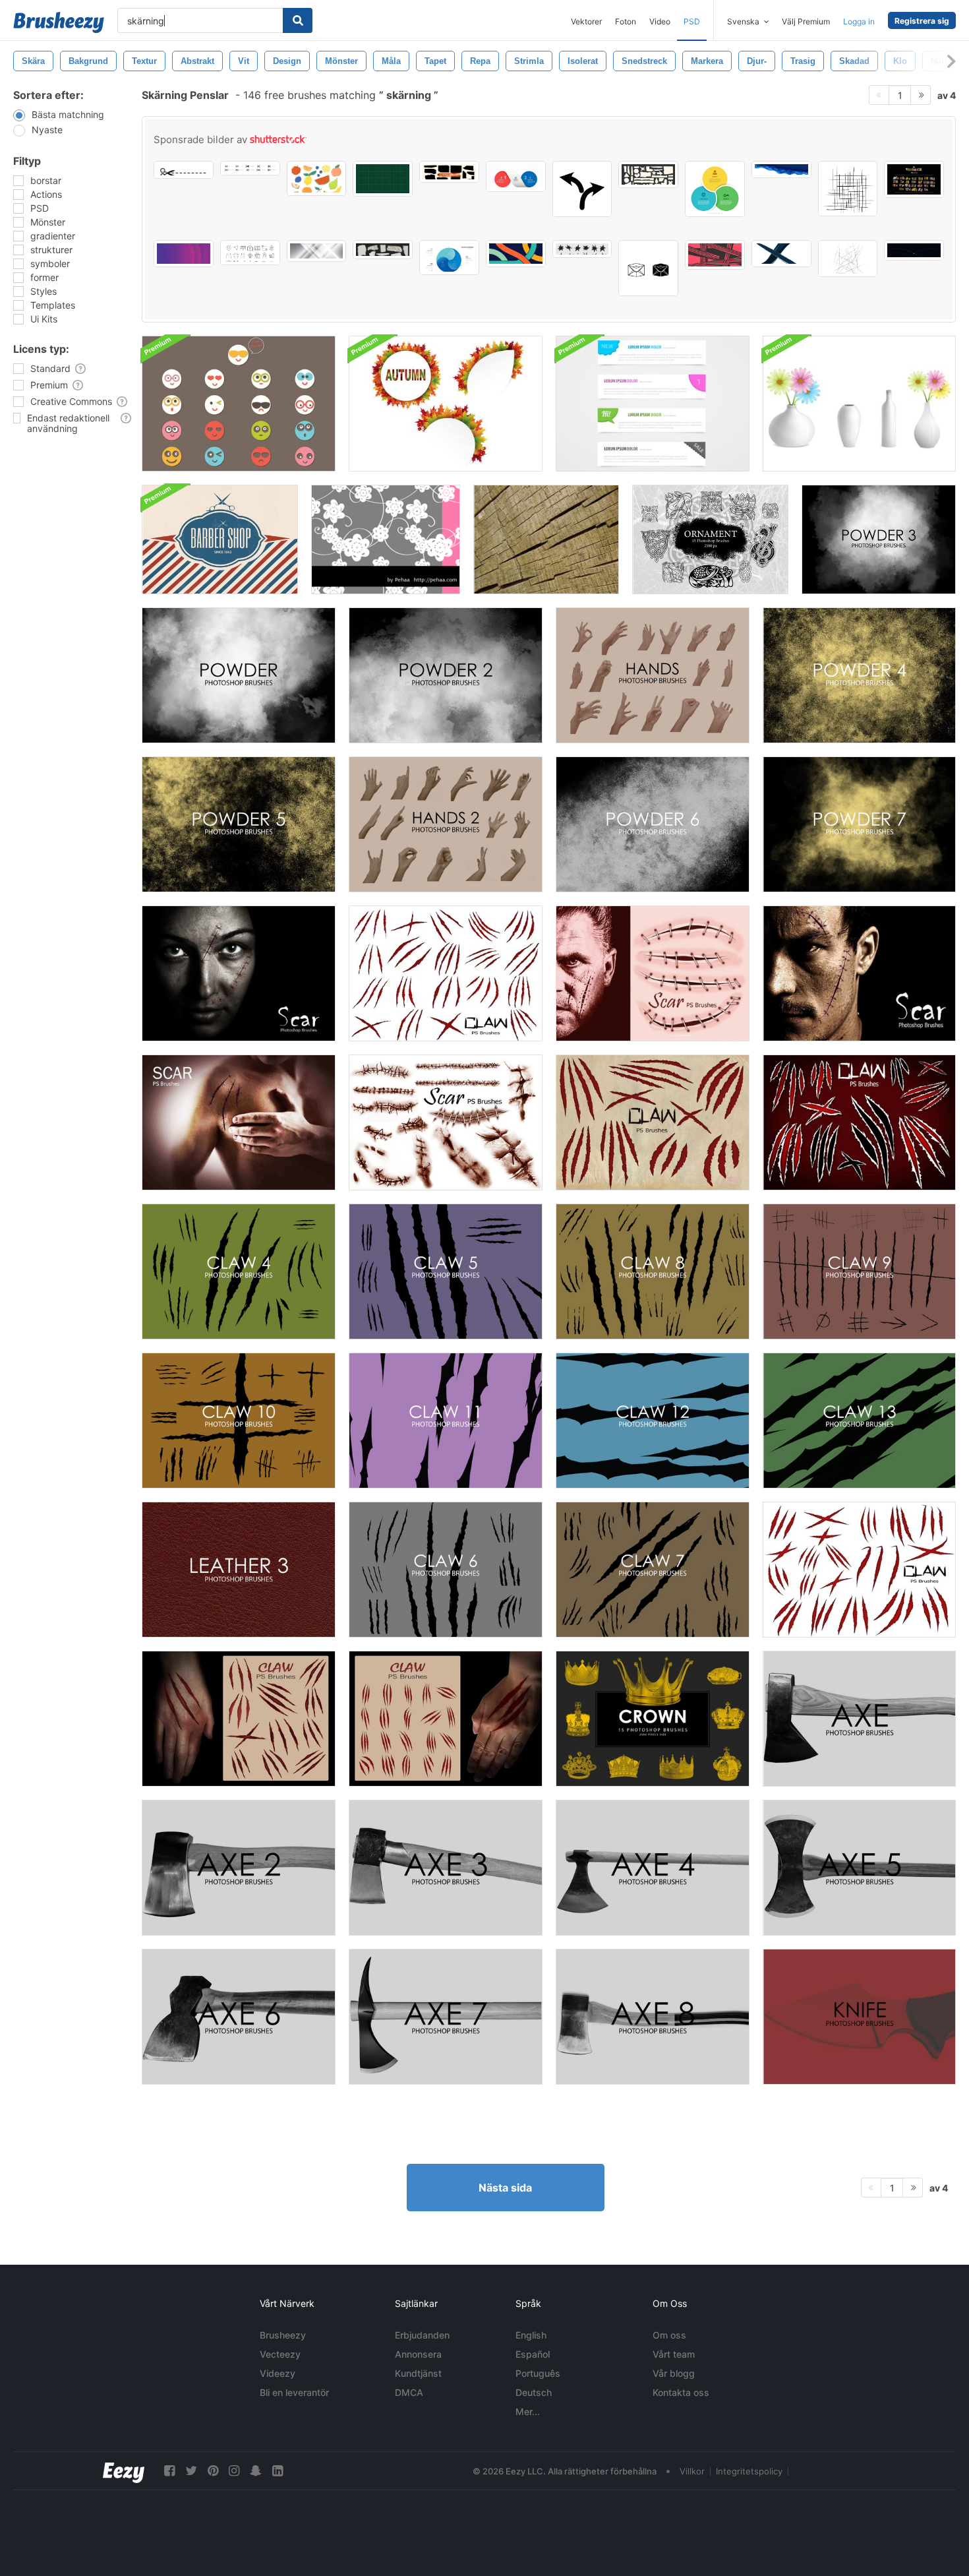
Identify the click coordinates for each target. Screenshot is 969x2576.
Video (660, 21)
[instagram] (234, 2471)
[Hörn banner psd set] (653, 404)
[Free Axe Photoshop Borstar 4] (653, 1868)
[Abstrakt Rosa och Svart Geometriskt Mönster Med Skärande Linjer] (715, 255)
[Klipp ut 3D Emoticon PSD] (239, 404)
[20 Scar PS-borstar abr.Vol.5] (239, 1122)
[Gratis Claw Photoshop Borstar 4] (239, 1272)
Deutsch (534, 2392)
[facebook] (169, 2471)
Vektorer (586, 21)
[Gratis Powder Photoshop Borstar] (239, 675)
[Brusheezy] (59, 22)
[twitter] (191, 2471)
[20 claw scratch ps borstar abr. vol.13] (446, 1719)
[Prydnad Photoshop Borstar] (710, 539)
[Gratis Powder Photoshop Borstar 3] (879, 539)
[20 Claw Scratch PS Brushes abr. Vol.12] (239, 1719)
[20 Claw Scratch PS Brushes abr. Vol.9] (653, 1122)
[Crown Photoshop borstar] (653, 1719)
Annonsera (418, 2354)
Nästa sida (505, 2188)
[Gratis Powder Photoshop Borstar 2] (446, 675)
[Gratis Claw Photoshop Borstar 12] (653, 1421)
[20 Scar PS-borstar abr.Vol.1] (446, 1122)
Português (538, 2373)
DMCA (409, 2392)
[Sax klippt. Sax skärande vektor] (184, 170)
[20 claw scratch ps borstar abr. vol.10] (446, 973)
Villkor (692, 2471)
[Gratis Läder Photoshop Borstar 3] (239, 1570)
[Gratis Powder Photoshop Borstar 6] (653, 824)
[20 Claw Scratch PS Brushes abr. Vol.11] (859, 1570)
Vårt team (674, 2354)
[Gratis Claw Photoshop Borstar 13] (859, 1421)
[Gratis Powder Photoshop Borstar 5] (239, 824)
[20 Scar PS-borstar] (653, 973)
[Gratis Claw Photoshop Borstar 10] (239, 1421)
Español (533, 2354)
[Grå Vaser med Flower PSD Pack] (859, 404)
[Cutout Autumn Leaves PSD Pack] (446, 404)
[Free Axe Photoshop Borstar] (859, 1719)
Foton (626, 21)
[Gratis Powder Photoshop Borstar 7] (859, 824)
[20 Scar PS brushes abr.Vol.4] (239, 973)
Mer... (528, 2411)
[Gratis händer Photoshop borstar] (653, 675)
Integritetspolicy (749, 2471)
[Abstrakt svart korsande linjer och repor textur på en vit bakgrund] (848, 259)
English (531, 2335)
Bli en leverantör (294, 2392)
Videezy (278, 2373)
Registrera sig (922, 21)
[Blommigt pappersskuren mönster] (386, 539)
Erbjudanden (422, 2335)
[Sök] (298, 20)
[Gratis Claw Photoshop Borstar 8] (653, 1272)
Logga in (859, 21)
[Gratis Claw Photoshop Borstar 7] (653, 1570)
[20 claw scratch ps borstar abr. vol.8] (859, 1122)
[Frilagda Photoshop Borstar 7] (446, 2017)
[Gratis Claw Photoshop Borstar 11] (446, 1421)
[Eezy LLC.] (124, 2471)
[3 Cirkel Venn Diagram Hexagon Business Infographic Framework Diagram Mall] (715, 189)
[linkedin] (278, 2471)
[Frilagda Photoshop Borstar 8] (653, 2017)
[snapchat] (256, 2471)
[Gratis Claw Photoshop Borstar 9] (859, 1272)
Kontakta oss (681, 2392)
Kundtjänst (418, 2373)
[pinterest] (213, 2471)
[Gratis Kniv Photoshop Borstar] (859, 2017)
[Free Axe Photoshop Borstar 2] (239, 1868)
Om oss (669, 2335)
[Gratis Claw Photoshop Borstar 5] (446, 1272)
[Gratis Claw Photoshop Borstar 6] (446, 1570)
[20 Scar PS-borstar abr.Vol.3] (859, 973)
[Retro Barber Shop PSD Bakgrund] (220, 539)
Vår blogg (674, 2373)
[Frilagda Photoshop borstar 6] (239, 2017)
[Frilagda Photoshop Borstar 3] (446, 1868)
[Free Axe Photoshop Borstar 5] (859, 1868)
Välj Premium (806, 21)
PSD (692, 21)
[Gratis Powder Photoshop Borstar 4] (859, 675)
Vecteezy (280, 2354)
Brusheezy (283, 2335)
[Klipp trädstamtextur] (546, 539)
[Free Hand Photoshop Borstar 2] (446, 824)
